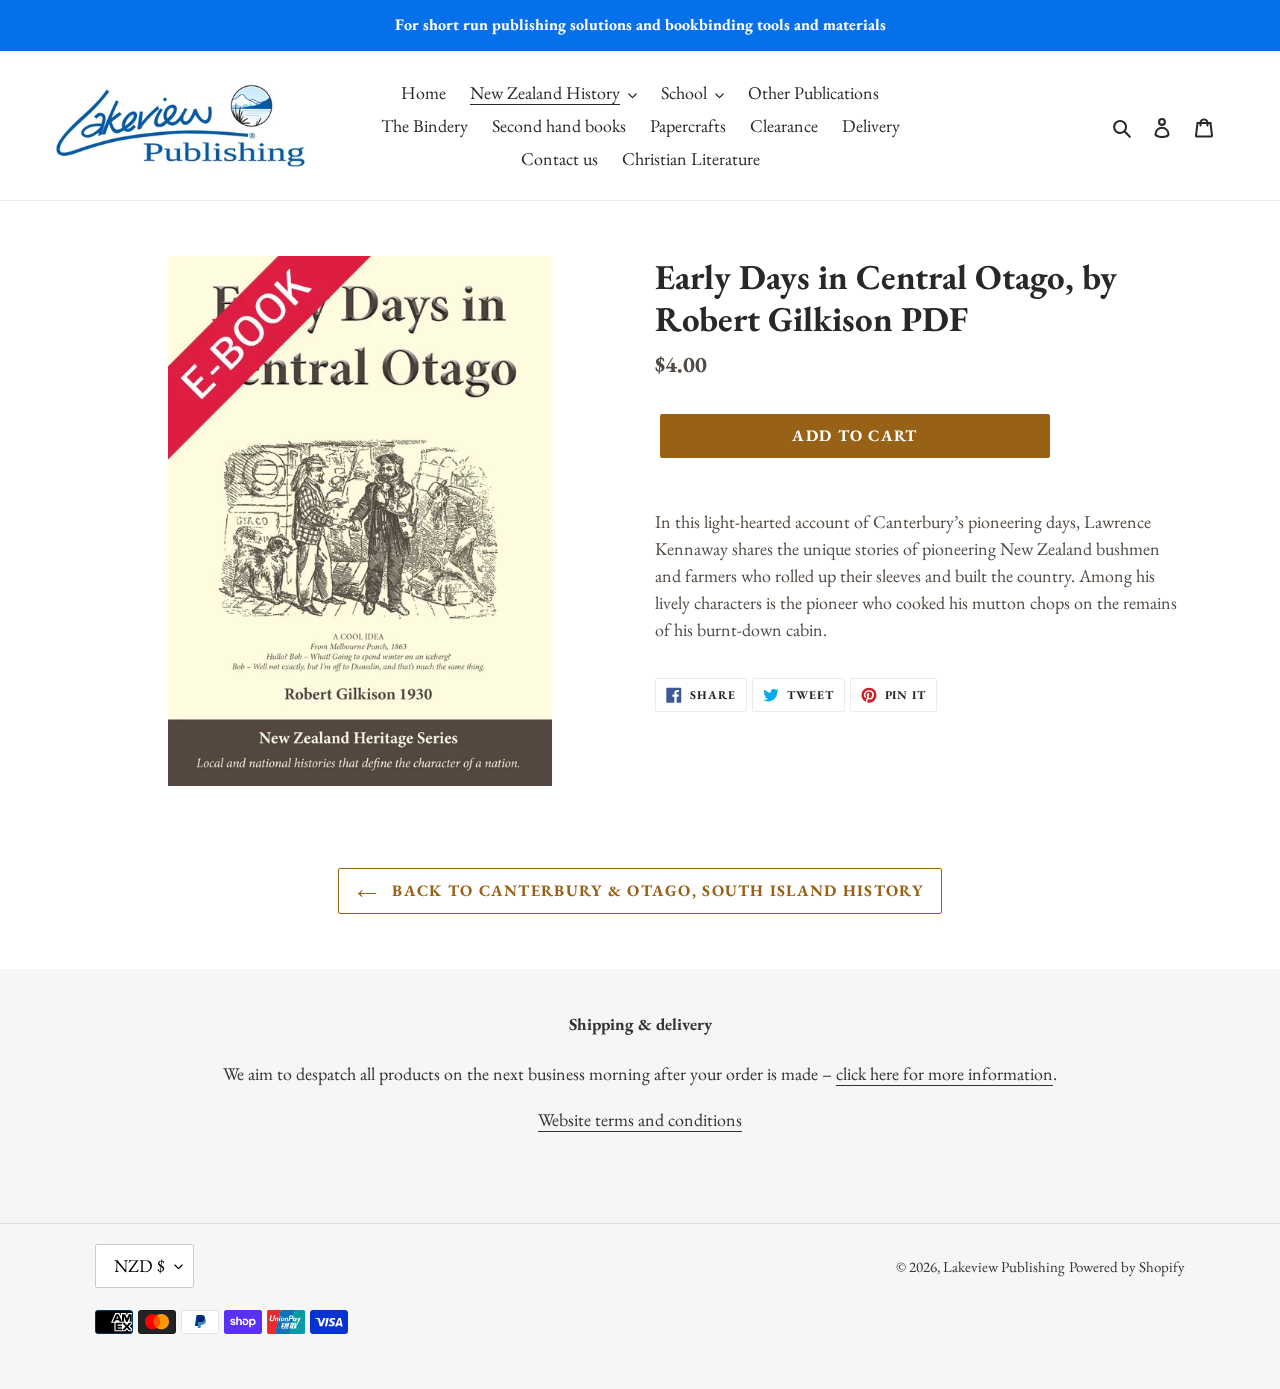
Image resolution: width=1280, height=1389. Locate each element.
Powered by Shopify (1127, 1266)
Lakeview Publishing (1004, 1266)
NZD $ (139, 1265)
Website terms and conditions (640, 1119)
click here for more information (944, 1073)
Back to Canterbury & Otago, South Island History (655, 890)
